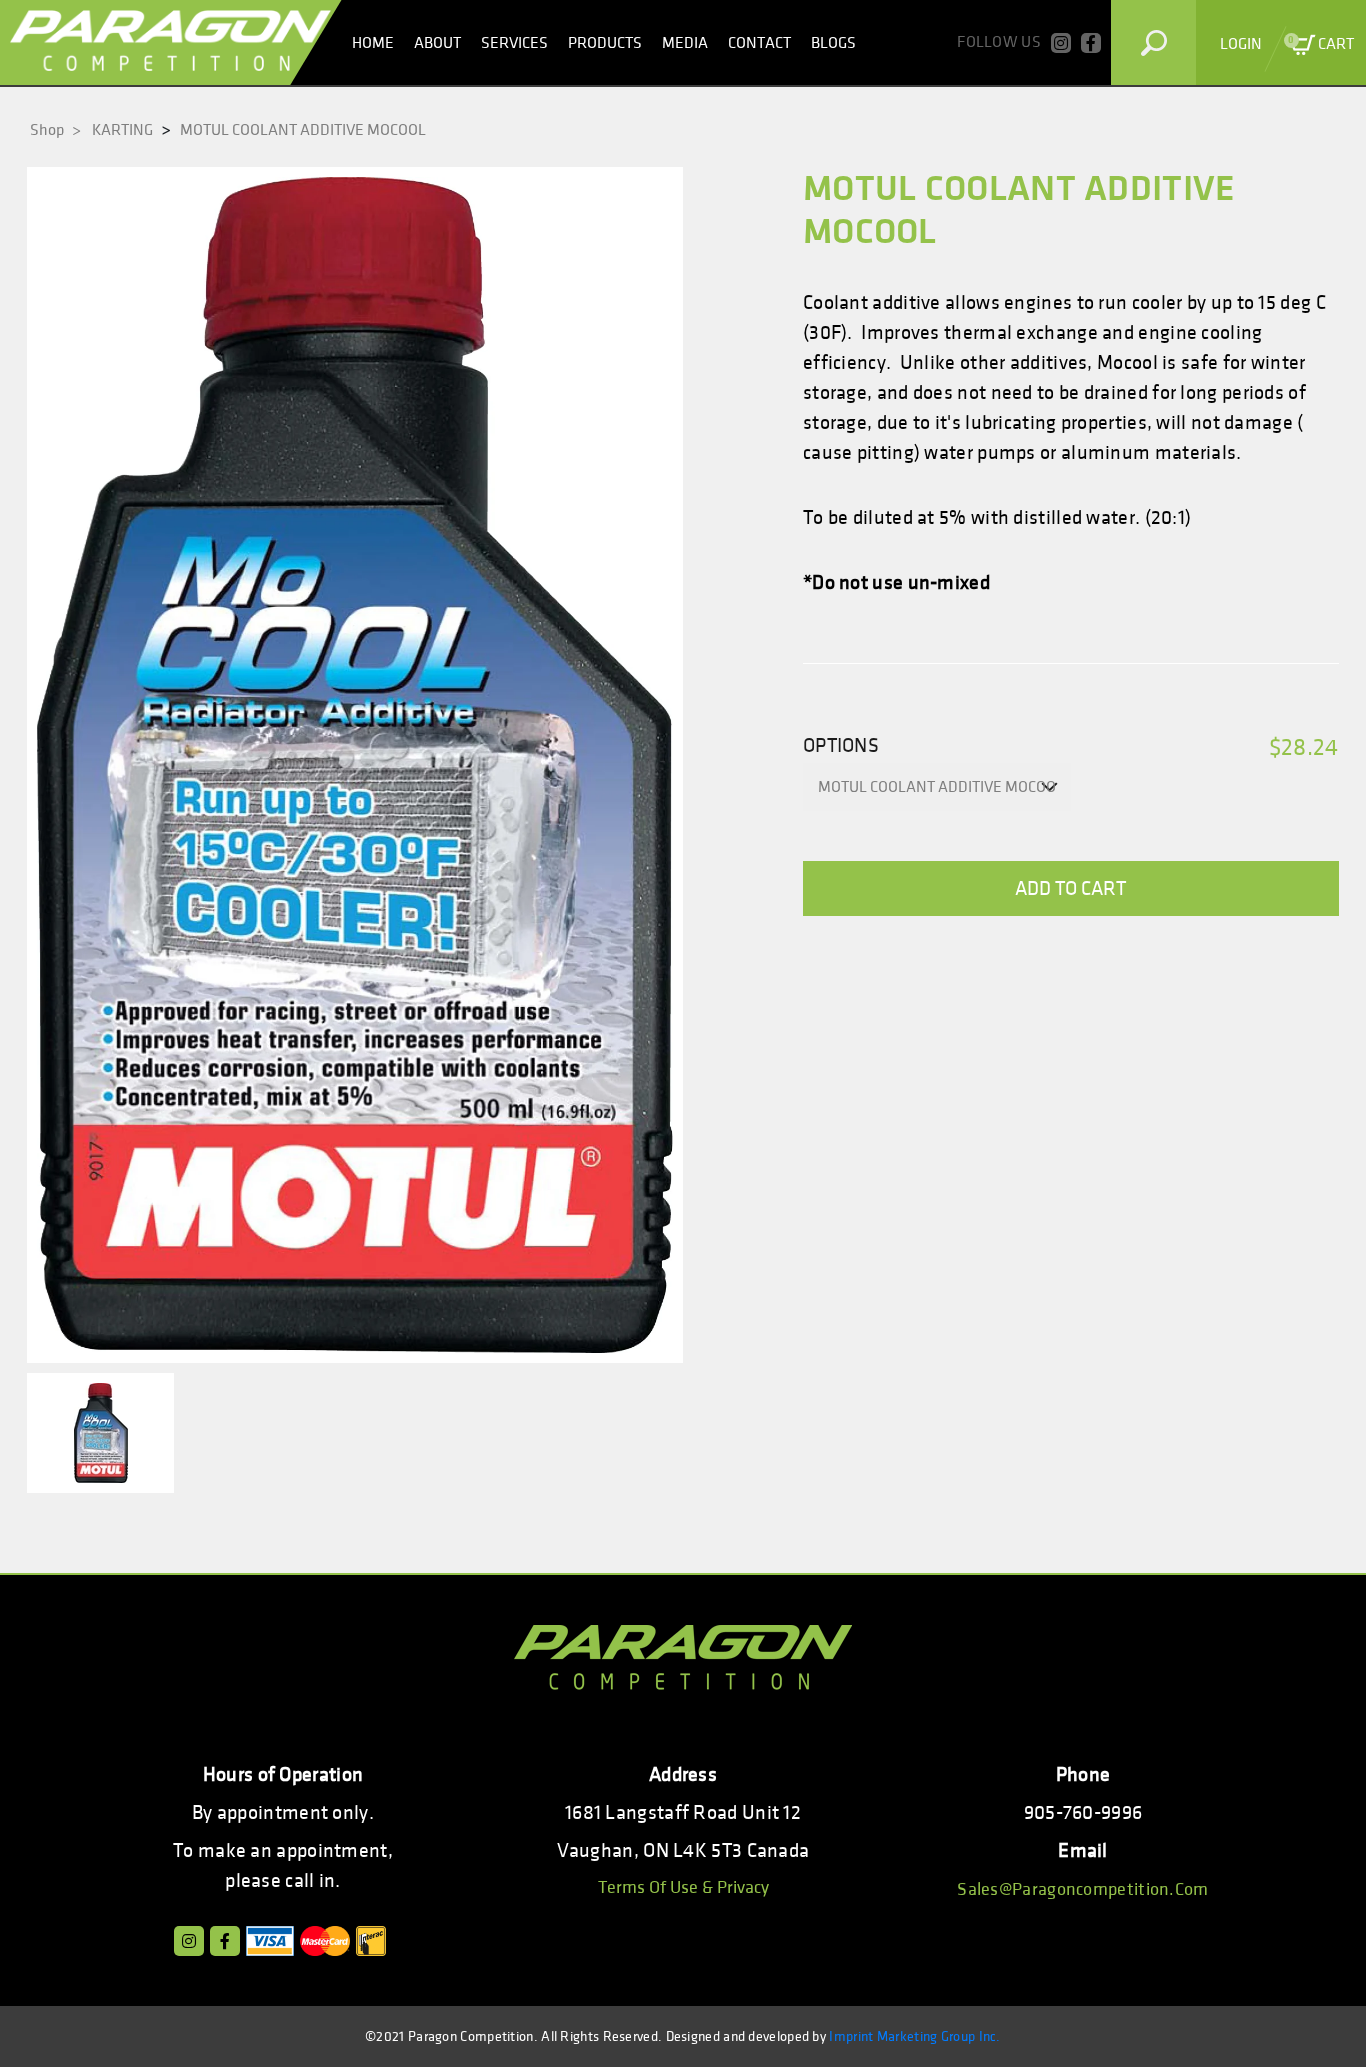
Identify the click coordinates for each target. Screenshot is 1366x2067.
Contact (759, 43)
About (437, 43)
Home (373, 43)
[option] (355, 765)
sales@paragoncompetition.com (1082, 1889)
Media (685, 43)
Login (1241, 44)
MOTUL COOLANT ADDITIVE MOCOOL (303, 130)
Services (514, 43)
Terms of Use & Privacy (683, 1887)
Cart (1321, 43)
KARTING (122, 130)
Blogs (833, 43)
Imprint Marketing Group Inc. (914, 2036)
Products (605, 43)
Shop (55, 130)
